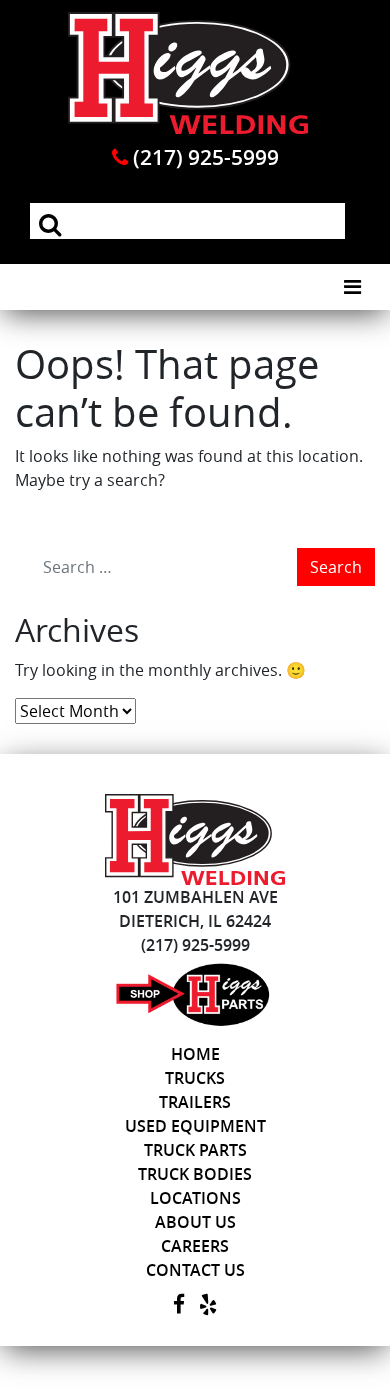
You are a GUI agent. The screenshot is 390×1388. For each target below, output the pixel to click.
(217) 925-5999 (203, 157)
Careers (195, 1246)
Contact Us (195, 1270)
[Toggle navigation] (352, 287)
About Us (195, 1222)
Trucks (195, 1078)
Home (195, 1054)
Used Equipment (195, 1126)
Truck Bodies (195, 1174)
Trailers (195, 1102)
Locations (195, 1198)
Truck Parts (195, 1150)
